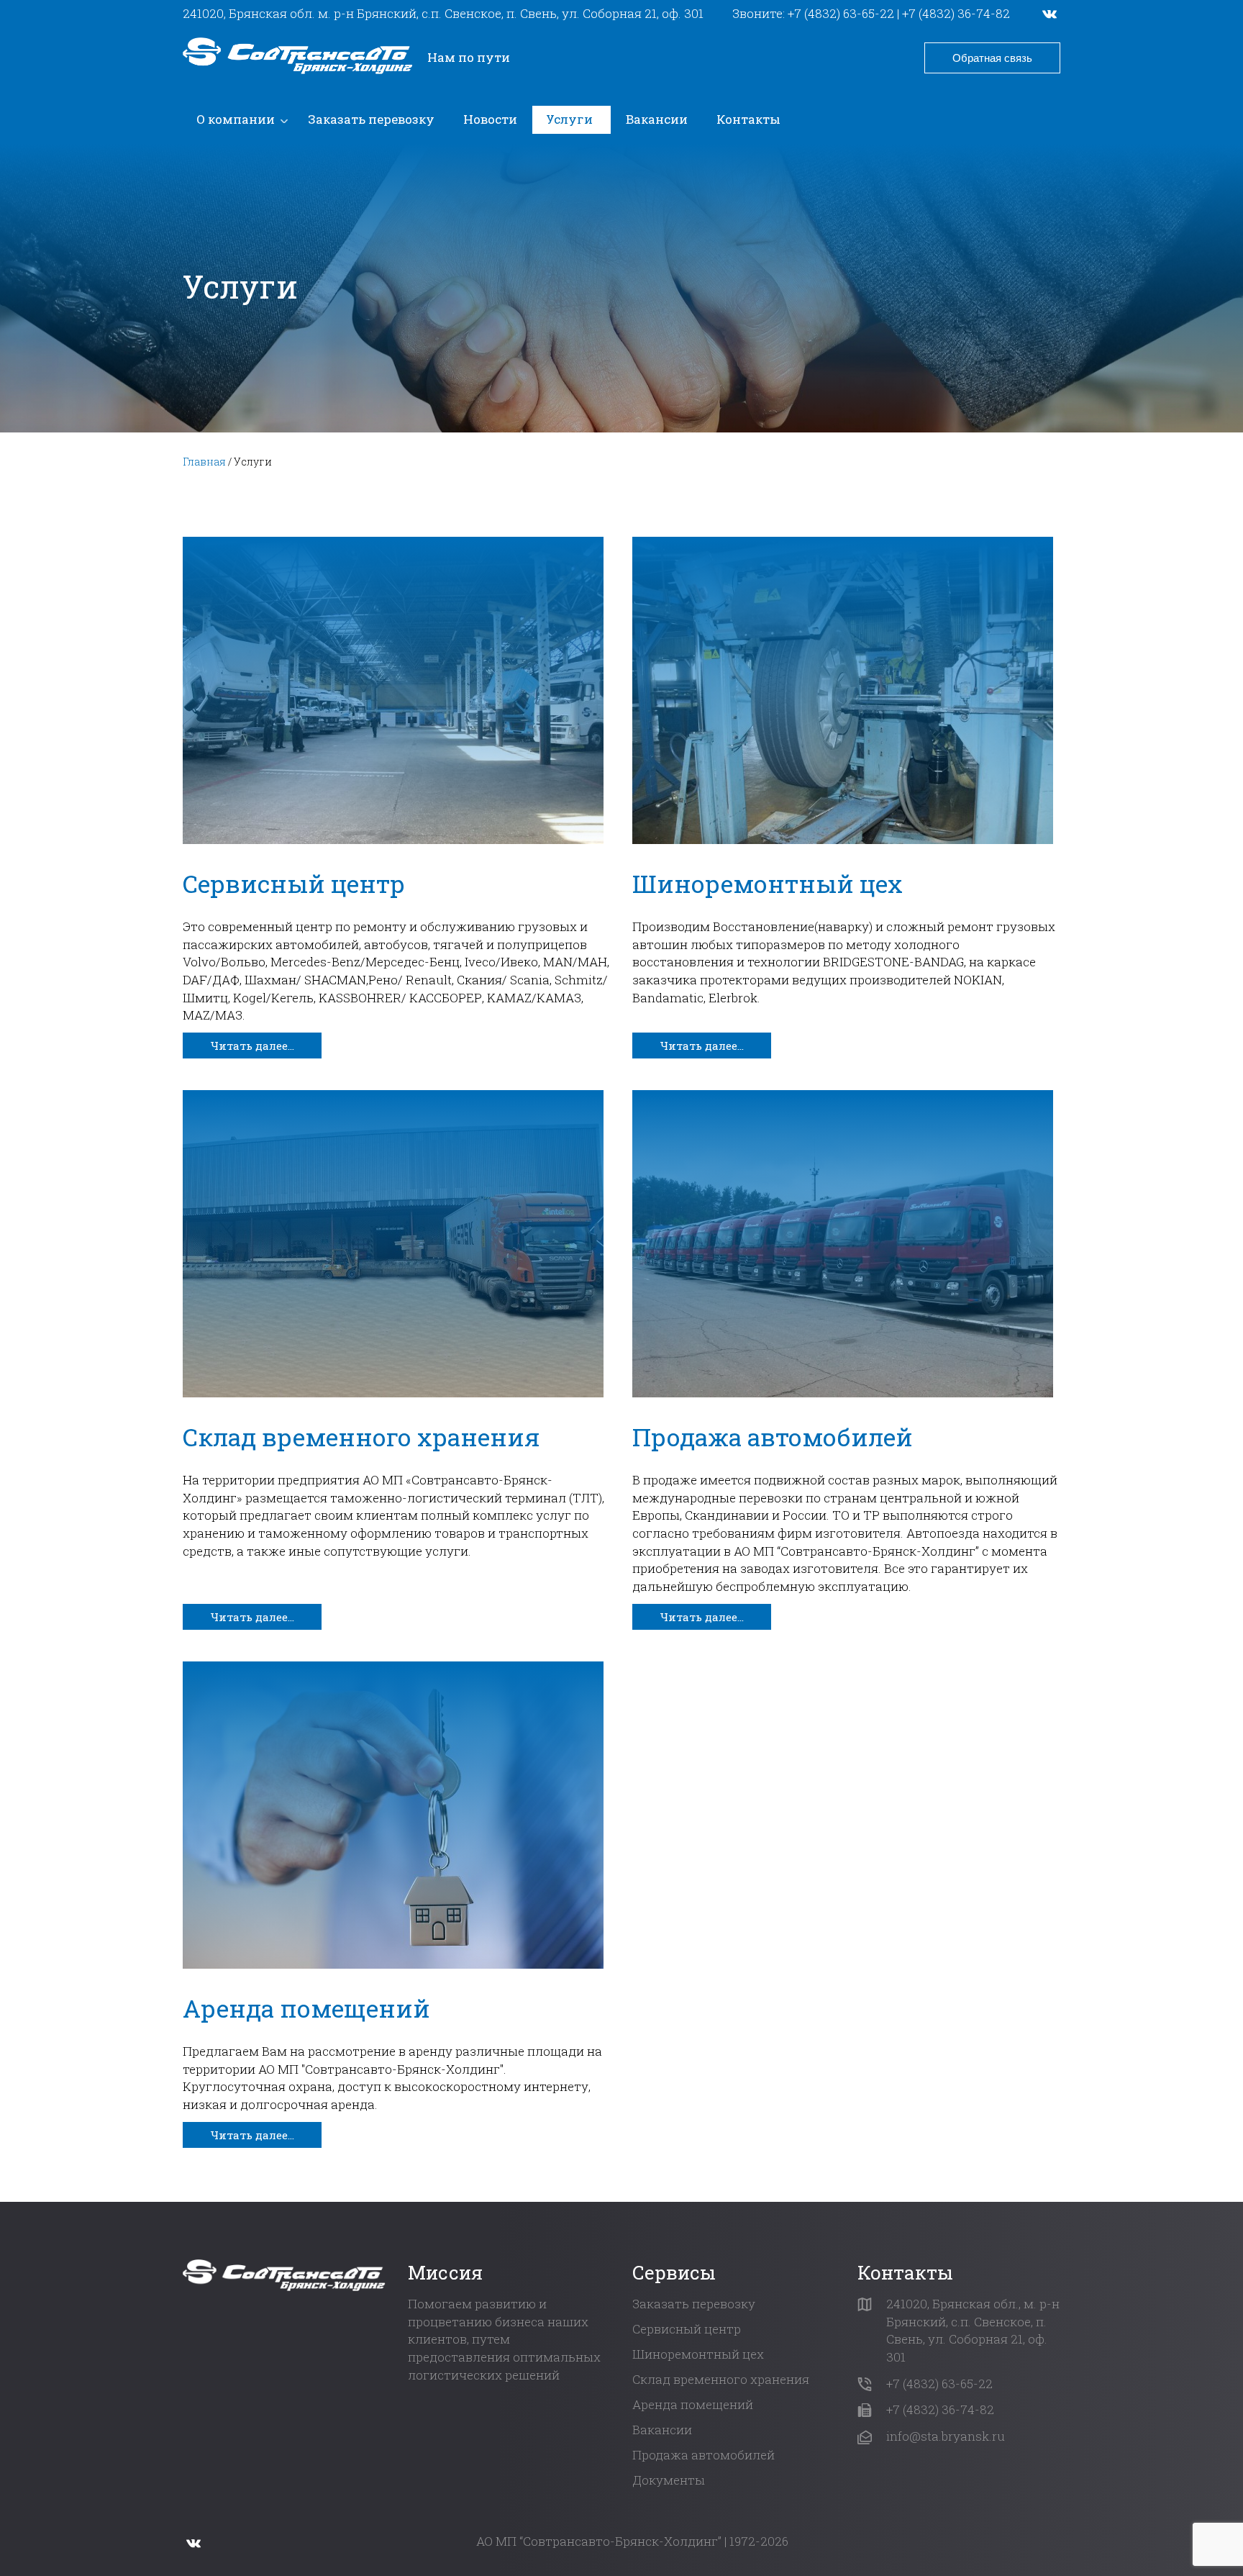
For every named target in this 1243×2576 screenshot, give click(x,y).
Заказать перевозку (371, 119)
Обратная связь (992, 58)
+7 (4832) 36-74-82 (956, 13)
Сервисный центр (294, 883)
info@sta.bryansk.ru (946, 2436)
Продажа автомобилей (773, 1437)
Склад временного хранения (361, 1437)
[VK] (1050, 14)
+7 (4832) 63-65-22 (841, 13)
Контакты (748, 119)
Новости (490, 119)
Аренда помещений (306, 2008)
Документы (669, 2480)
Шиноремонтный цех (768, 883)
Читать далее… (252, 1046)
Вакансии (657, 119)
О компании (236, 119)
